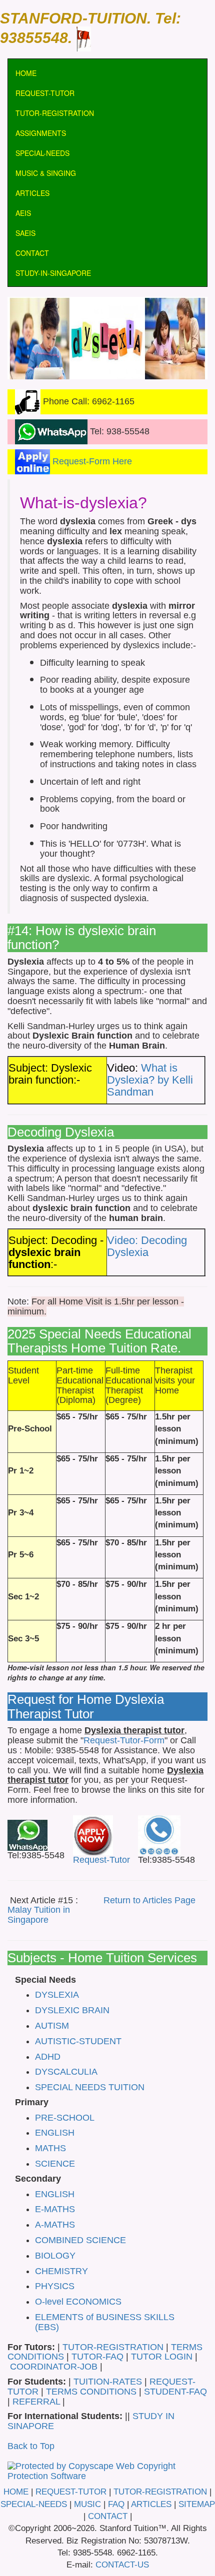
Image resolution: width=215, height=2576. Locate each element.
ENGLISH (55, 2133)
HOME (26, 73)
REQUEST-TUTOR (45, 93)
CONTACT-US (122, 2565)
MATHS (50, 2148)
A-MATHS (55, 2225)
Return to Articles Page (149, 1900)
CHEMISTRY (61, 2271)
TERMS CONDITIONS (91, 2392)
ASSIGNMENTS (41, 133)
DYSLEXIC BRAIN (72, 2010)
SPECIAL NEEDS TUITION (90, 2087)
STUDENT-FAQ (175, 2392)
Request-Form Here (91, 461)
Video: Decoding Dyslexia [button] (147, 1246)
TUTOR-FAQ (99, 2357)
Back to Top (31, 2446)
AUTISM (52, 2026)
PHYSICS (55, 2286)
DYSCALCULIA (66, 2072)
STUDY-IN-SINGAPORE (53, 273)
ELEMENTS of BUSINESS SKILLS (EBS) (105, 2322)
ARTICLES (32, 193)
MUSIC (87, 2504)
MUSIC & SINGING (46, 173)
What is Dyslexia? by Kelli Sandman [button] (150, 1080)
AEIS (23, 213)
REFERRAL (37, 2402)
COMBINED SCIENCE (80, 2240)
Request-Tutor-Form (124, 1740)
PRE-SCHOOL (65, 2118)
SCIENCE (55, 2164)
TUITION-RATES (108, 2382)
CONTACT (32, 253)
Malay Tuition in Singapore (39, 1915)
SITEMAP (197, 2504)
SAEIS (25, 233)
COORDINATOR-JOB (54, 2367)
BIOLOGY (55, 2256)
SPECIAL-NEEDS (42, 153)
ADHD (48, 2057)
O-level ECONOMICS (78, 2302)
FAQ (116, 2504)
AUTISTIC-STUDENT (78, 2041)
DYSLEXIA (57, 1995)
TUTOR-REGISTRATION (55, 113)
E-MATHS (55, 2209)
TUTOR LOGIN (162, 2357)
